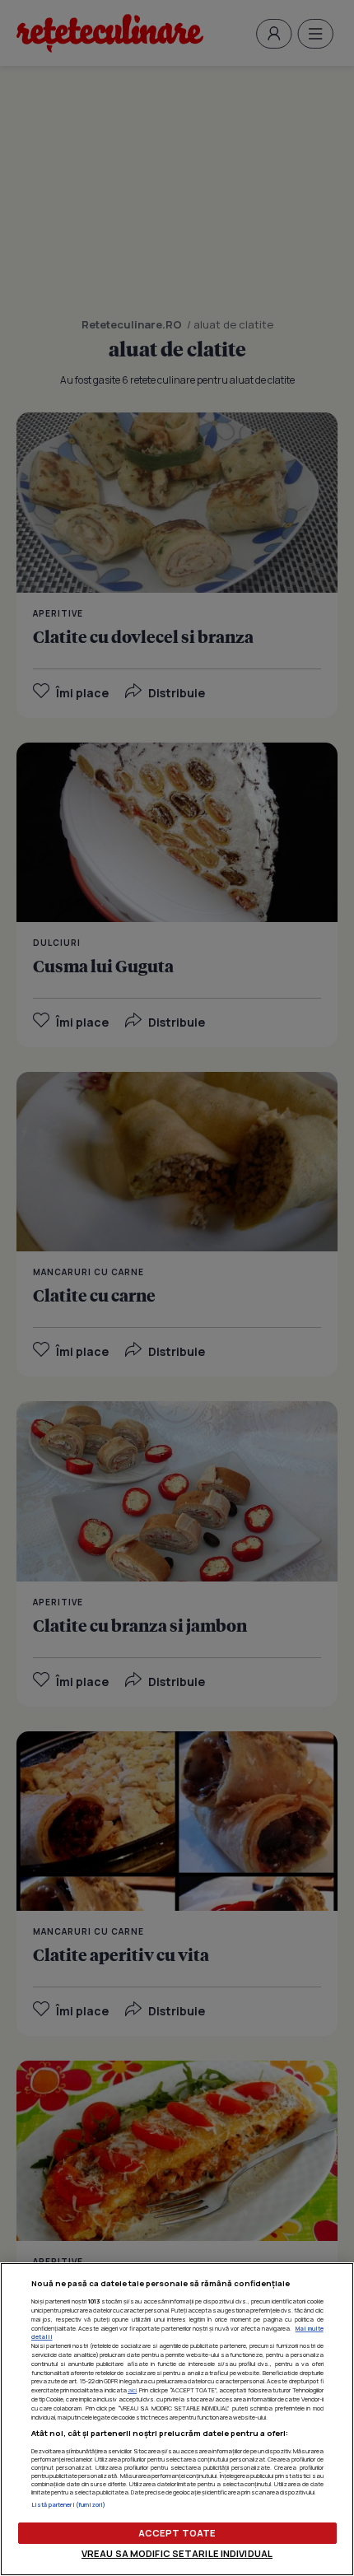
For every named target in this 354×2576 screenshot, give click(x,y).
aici (132, 2390)
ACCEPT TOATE (177, 2533)
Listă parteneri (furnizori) (69, 2504)
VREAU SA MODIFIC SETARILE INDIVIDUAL (177, 2553)
